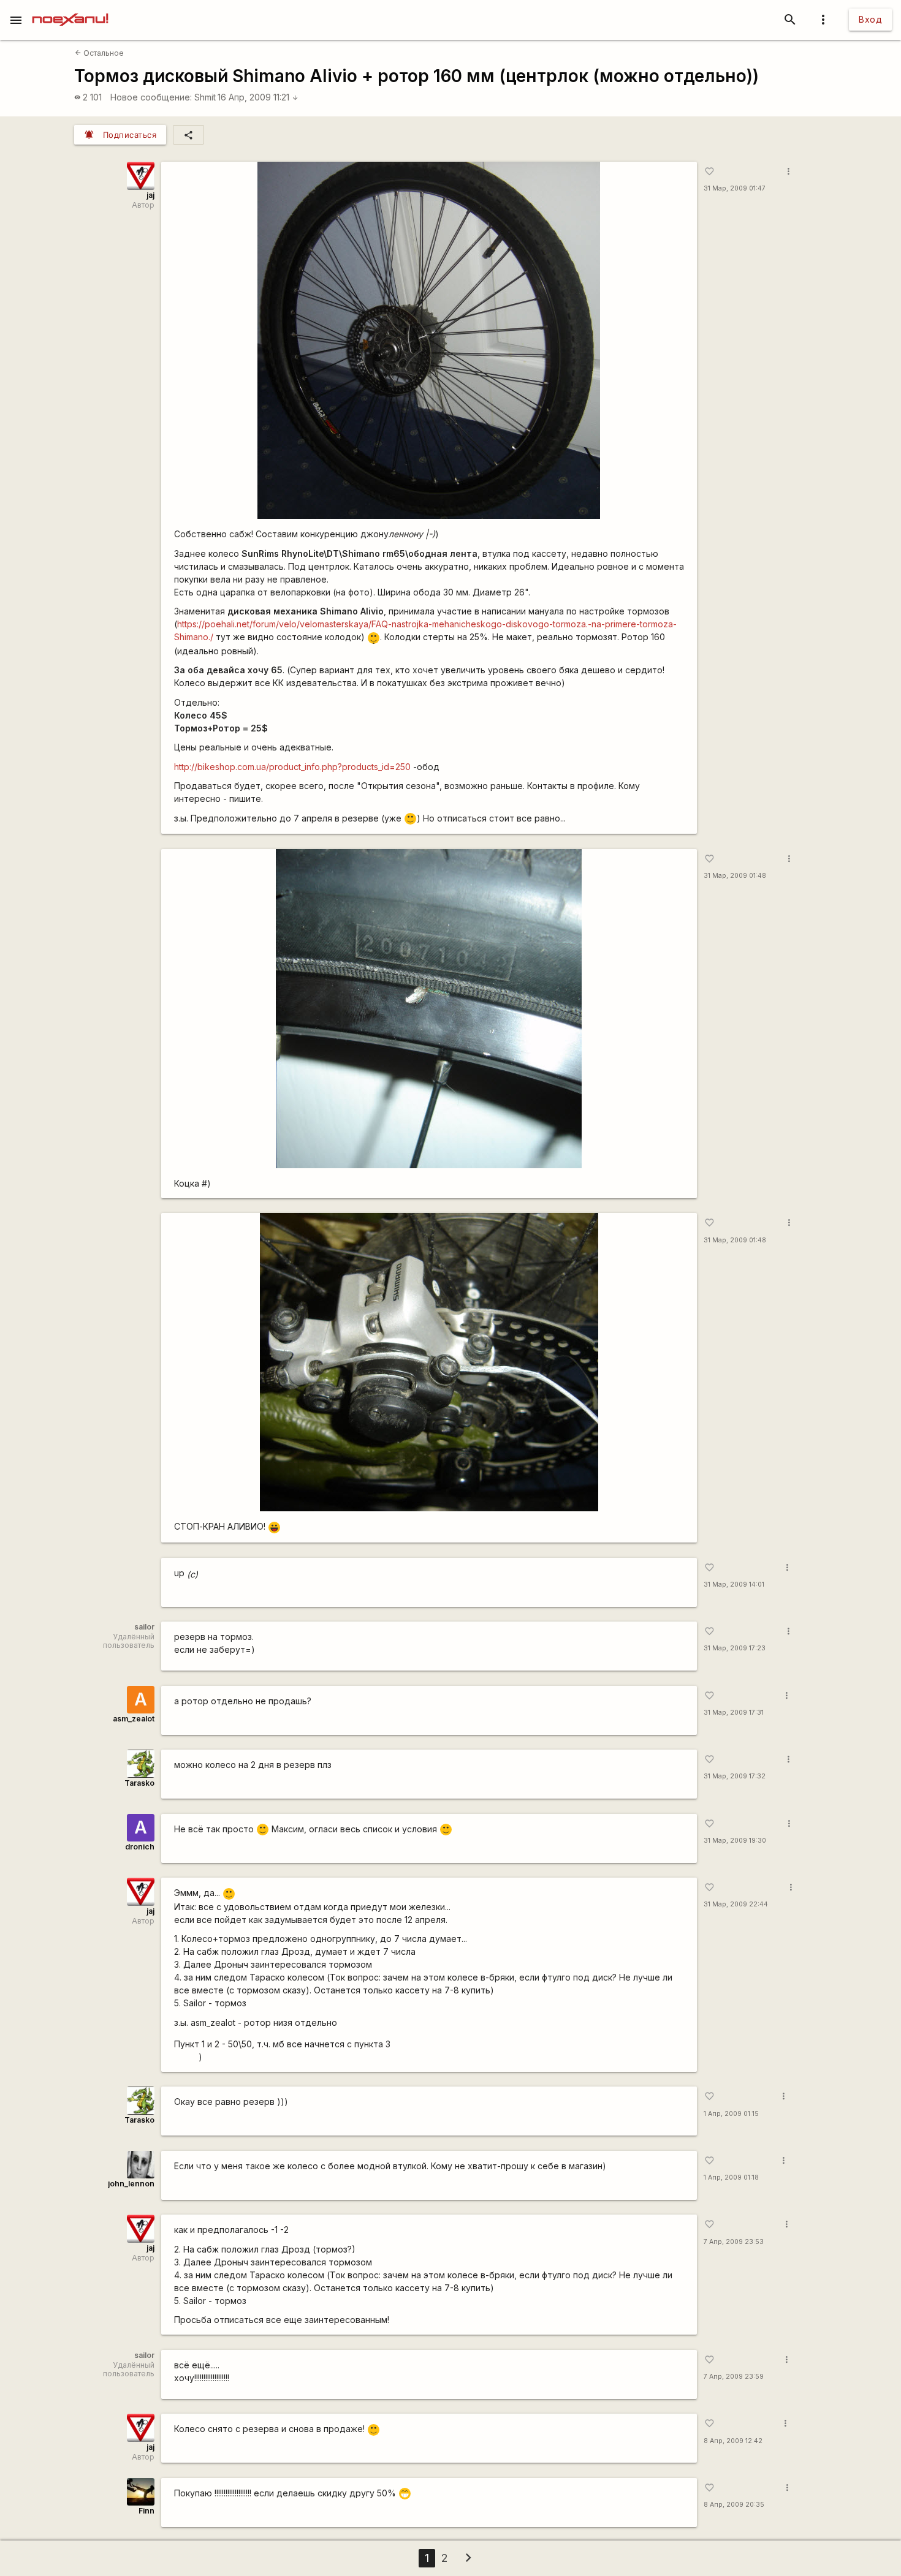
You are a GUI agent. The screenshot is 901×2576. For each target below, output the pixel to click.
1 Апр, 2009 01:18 (731, 2178)
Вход (870, 19)
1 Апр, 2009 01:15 (731, 2114)
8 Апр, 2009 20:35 (734, 2505)
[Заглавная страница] (70, 9)
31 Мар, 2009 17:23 (735, 1648)
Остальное (99, 53)
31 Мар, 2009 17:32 (735, 1776)
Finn (146, 2511)
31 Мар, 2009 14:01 (734, 1585)
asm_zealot (134, 1719)
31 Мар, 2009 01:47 (735, 188)
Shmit (205, 97)
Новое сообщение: (151, 97)
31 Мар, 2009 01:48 (735, 876)
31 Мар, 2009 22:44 (736, 1904)
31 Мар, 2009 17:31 (734, 1713)
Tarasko (139, 1783)
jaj (150, 195)
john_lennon (131, 2184)
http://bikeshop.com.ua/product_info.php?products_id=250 (292, 767)
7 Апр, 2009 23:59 (734, 2377)
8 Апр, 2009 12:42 (733, 2441)
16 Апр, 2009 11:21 (258, 97)
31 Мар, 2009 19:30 (735, 1841)
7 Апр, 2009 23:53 (734, 2242)
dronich (140, 1847)
